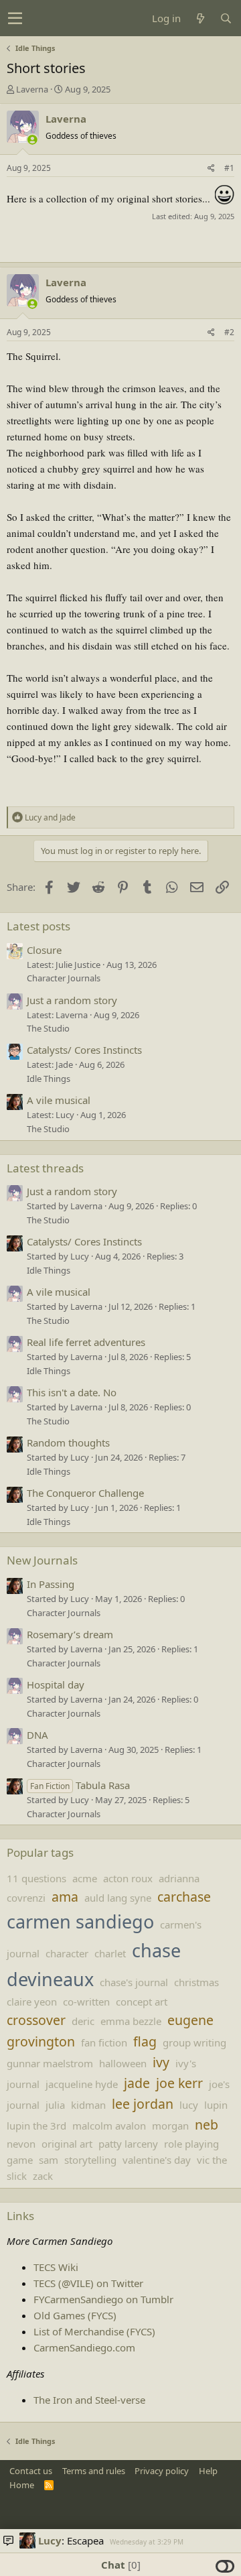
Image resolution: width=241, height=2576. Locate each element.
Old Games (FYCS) (75, 2315)
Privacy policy (162, 2471)
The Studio (48, 1028)
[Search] (226, 18)
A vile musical (59, 1100)
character (67, 1953)
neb (207, 2125)
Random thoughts (68, 1443)
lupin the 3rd (36, 2126)
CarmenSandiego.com (84, 2347)
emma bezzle (131, 2021)
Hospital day (56, 1684)
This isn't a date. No (72, 1392)
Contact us (31, 2471)
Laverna (32, 89)
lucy (189, 2105)
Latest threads (45, 1168)
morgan (170, 2126)
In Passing (51, 1584)
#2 (229, 332)
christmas (196, 1982)
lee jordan (143, 2104)
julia (55, 2105)
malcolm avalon (109, 2126)
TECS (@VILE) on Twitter (88, 2283)
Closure (44, 950)
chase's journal (134, 1982)
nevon (21, 2144)
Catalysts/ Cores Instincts (84, 1050)
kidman (88, 2105)
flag (145, 2041)
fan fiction (104, 2042)
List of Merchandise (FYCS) (94, 2331)
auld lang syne (118, 1898)
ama (65, 1897)
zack (43, 2176)
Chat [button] (119, 2565)
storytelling (90, 2160)
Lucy (50, 2540)
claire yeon (32, 2002)
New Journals (42, 1560)
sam (49, 2160)
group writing (194, 2042)
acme (85, 1878)
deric (83, 2021)
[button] (15, 18)
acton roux (128, 1878)
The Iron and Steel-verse (89, 2400)
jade (137, 2083)
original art (67, 2144)
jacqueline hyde (82, 2084)
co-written (86, 2002)
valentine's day (157, 2160)
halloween (123, 2063)
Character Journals (64, 978)
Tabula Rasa (80, 1785)
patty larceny (128, 2144)
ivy (161, 2062)
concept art (142, 2002)
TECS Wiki (56, 2267)
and (50, 817)
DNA (37, 1735)
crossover (36, 2020)
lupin (216, 2105)
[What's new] (200, 18)
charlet (110, 1953)
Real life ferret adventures (86, 1342)
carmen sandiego (80, 1921)
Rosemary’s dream (70, 1634)
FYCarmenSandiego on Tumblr (103, 2299)
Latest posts (38, 926)
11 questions (36, 1878)
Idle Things (49, 1079)
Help (208, 2471)
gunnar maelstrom (50, 2063)
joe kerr (179, 2083)
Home (22, 2485)
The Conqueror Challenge (85, 1493)
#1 (229, 168)
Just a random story (72, 1000)
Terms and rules (94, 2471)
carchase (184, 1897)
